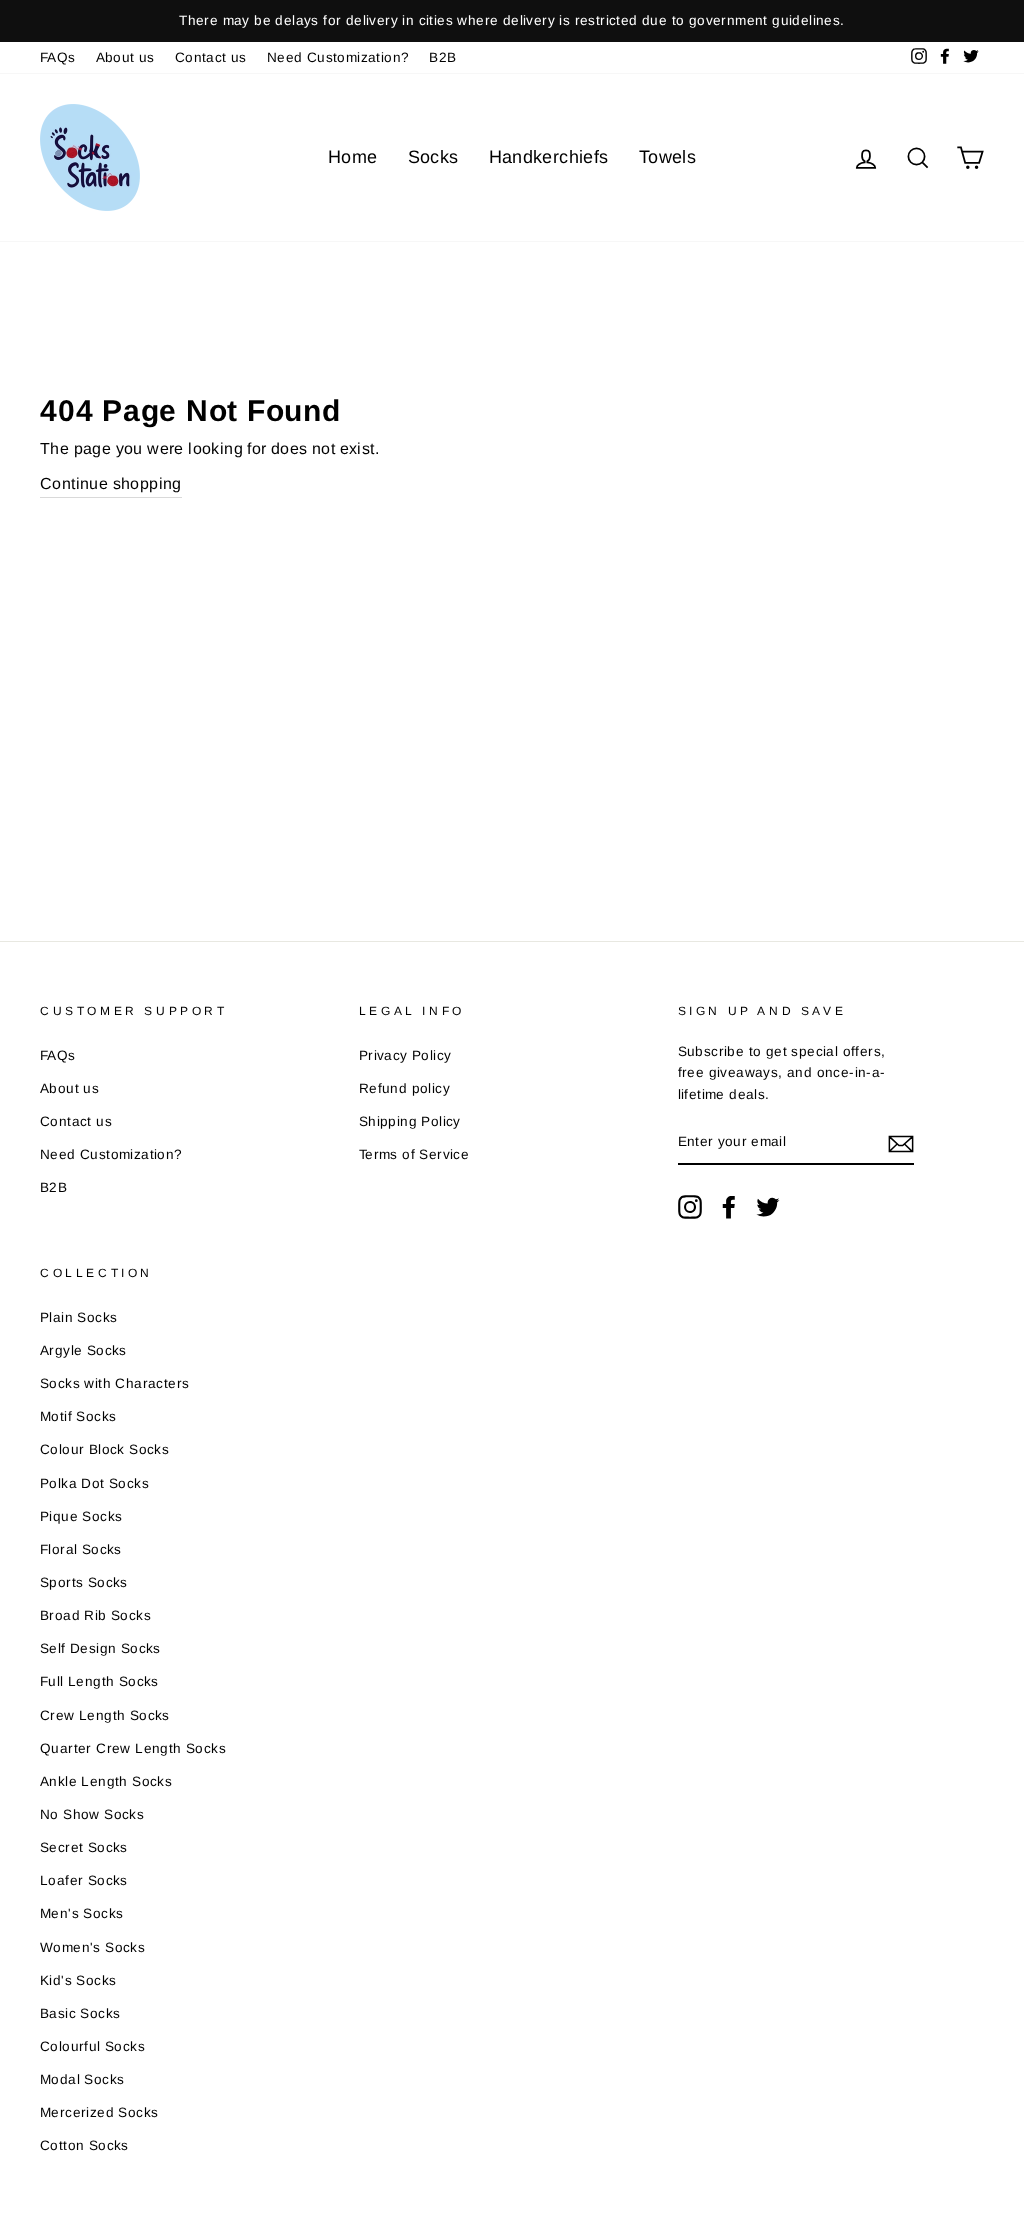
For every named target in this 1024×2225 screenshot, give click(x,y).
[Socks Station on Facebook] (729, 1207)
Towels (667, 157)
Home (353, 157)
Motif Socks (78, 1416)
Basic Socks (80, 2013)
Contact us (211, 57)
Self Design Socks (100, 1648)
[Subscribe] (901, 1143)
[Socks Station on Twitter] (768, 1207)
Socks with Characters (114, 1383)
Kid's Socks (78, 1980)
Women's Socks (92, 1947)
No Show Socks (92, 1814)
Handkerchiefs (549, 157)
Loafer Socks (84, 1880)
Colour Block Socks (104, 1449)
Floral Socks (81, 1549)
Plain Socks (78, 1317)
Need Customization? (338, 57)
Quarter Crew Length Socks (133, 1748)
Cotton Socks (84, 2145)
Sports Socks (84, 1582)
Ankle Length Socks (106, 1781)
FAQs (58, 57)
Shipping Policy (410, 1121)
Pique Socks (81, 1516)
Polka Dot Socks (94, 1483)
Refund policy (404, 1088)
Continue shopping (111, 483)
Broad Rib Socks (95, 1615)
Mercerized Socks (99, 2112)
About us (125, 57)
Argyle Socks (83, 1350)
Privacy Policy (405, 1055)
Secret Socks (84, 1847)
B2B (442, 57)
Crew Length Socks (105, 1715)
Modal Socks (82, 2079)
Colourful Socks (92, 2046)
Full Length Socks (99, 1681)
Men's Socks (81, 1913)
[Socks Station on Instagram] (690, 1207)
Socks (433, 157)
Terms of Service (414, 1154)
